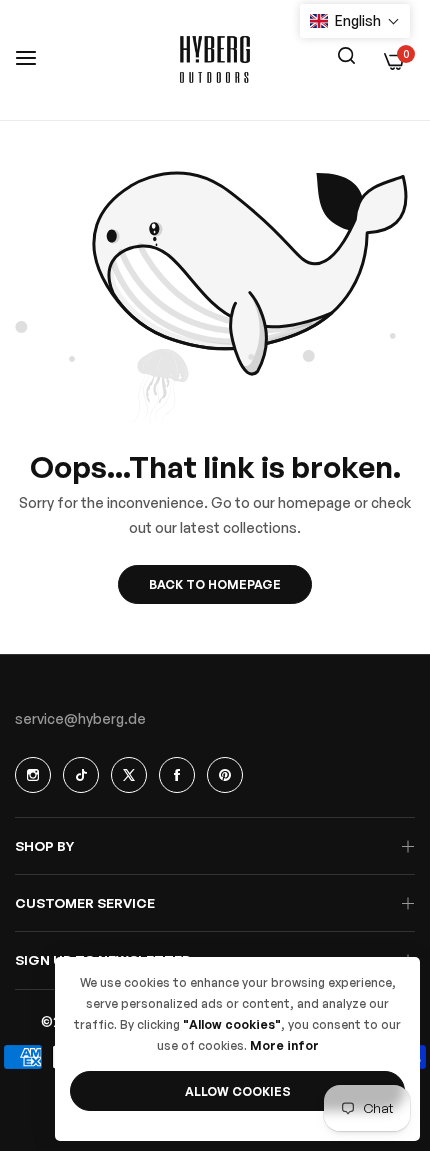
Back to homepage (215, 584)
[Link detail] (33, 775)
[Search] (346, 54)
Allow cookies (238, 1091)
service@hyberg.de (80, 718)
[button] (355, 21)
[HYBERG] (215, 60)
